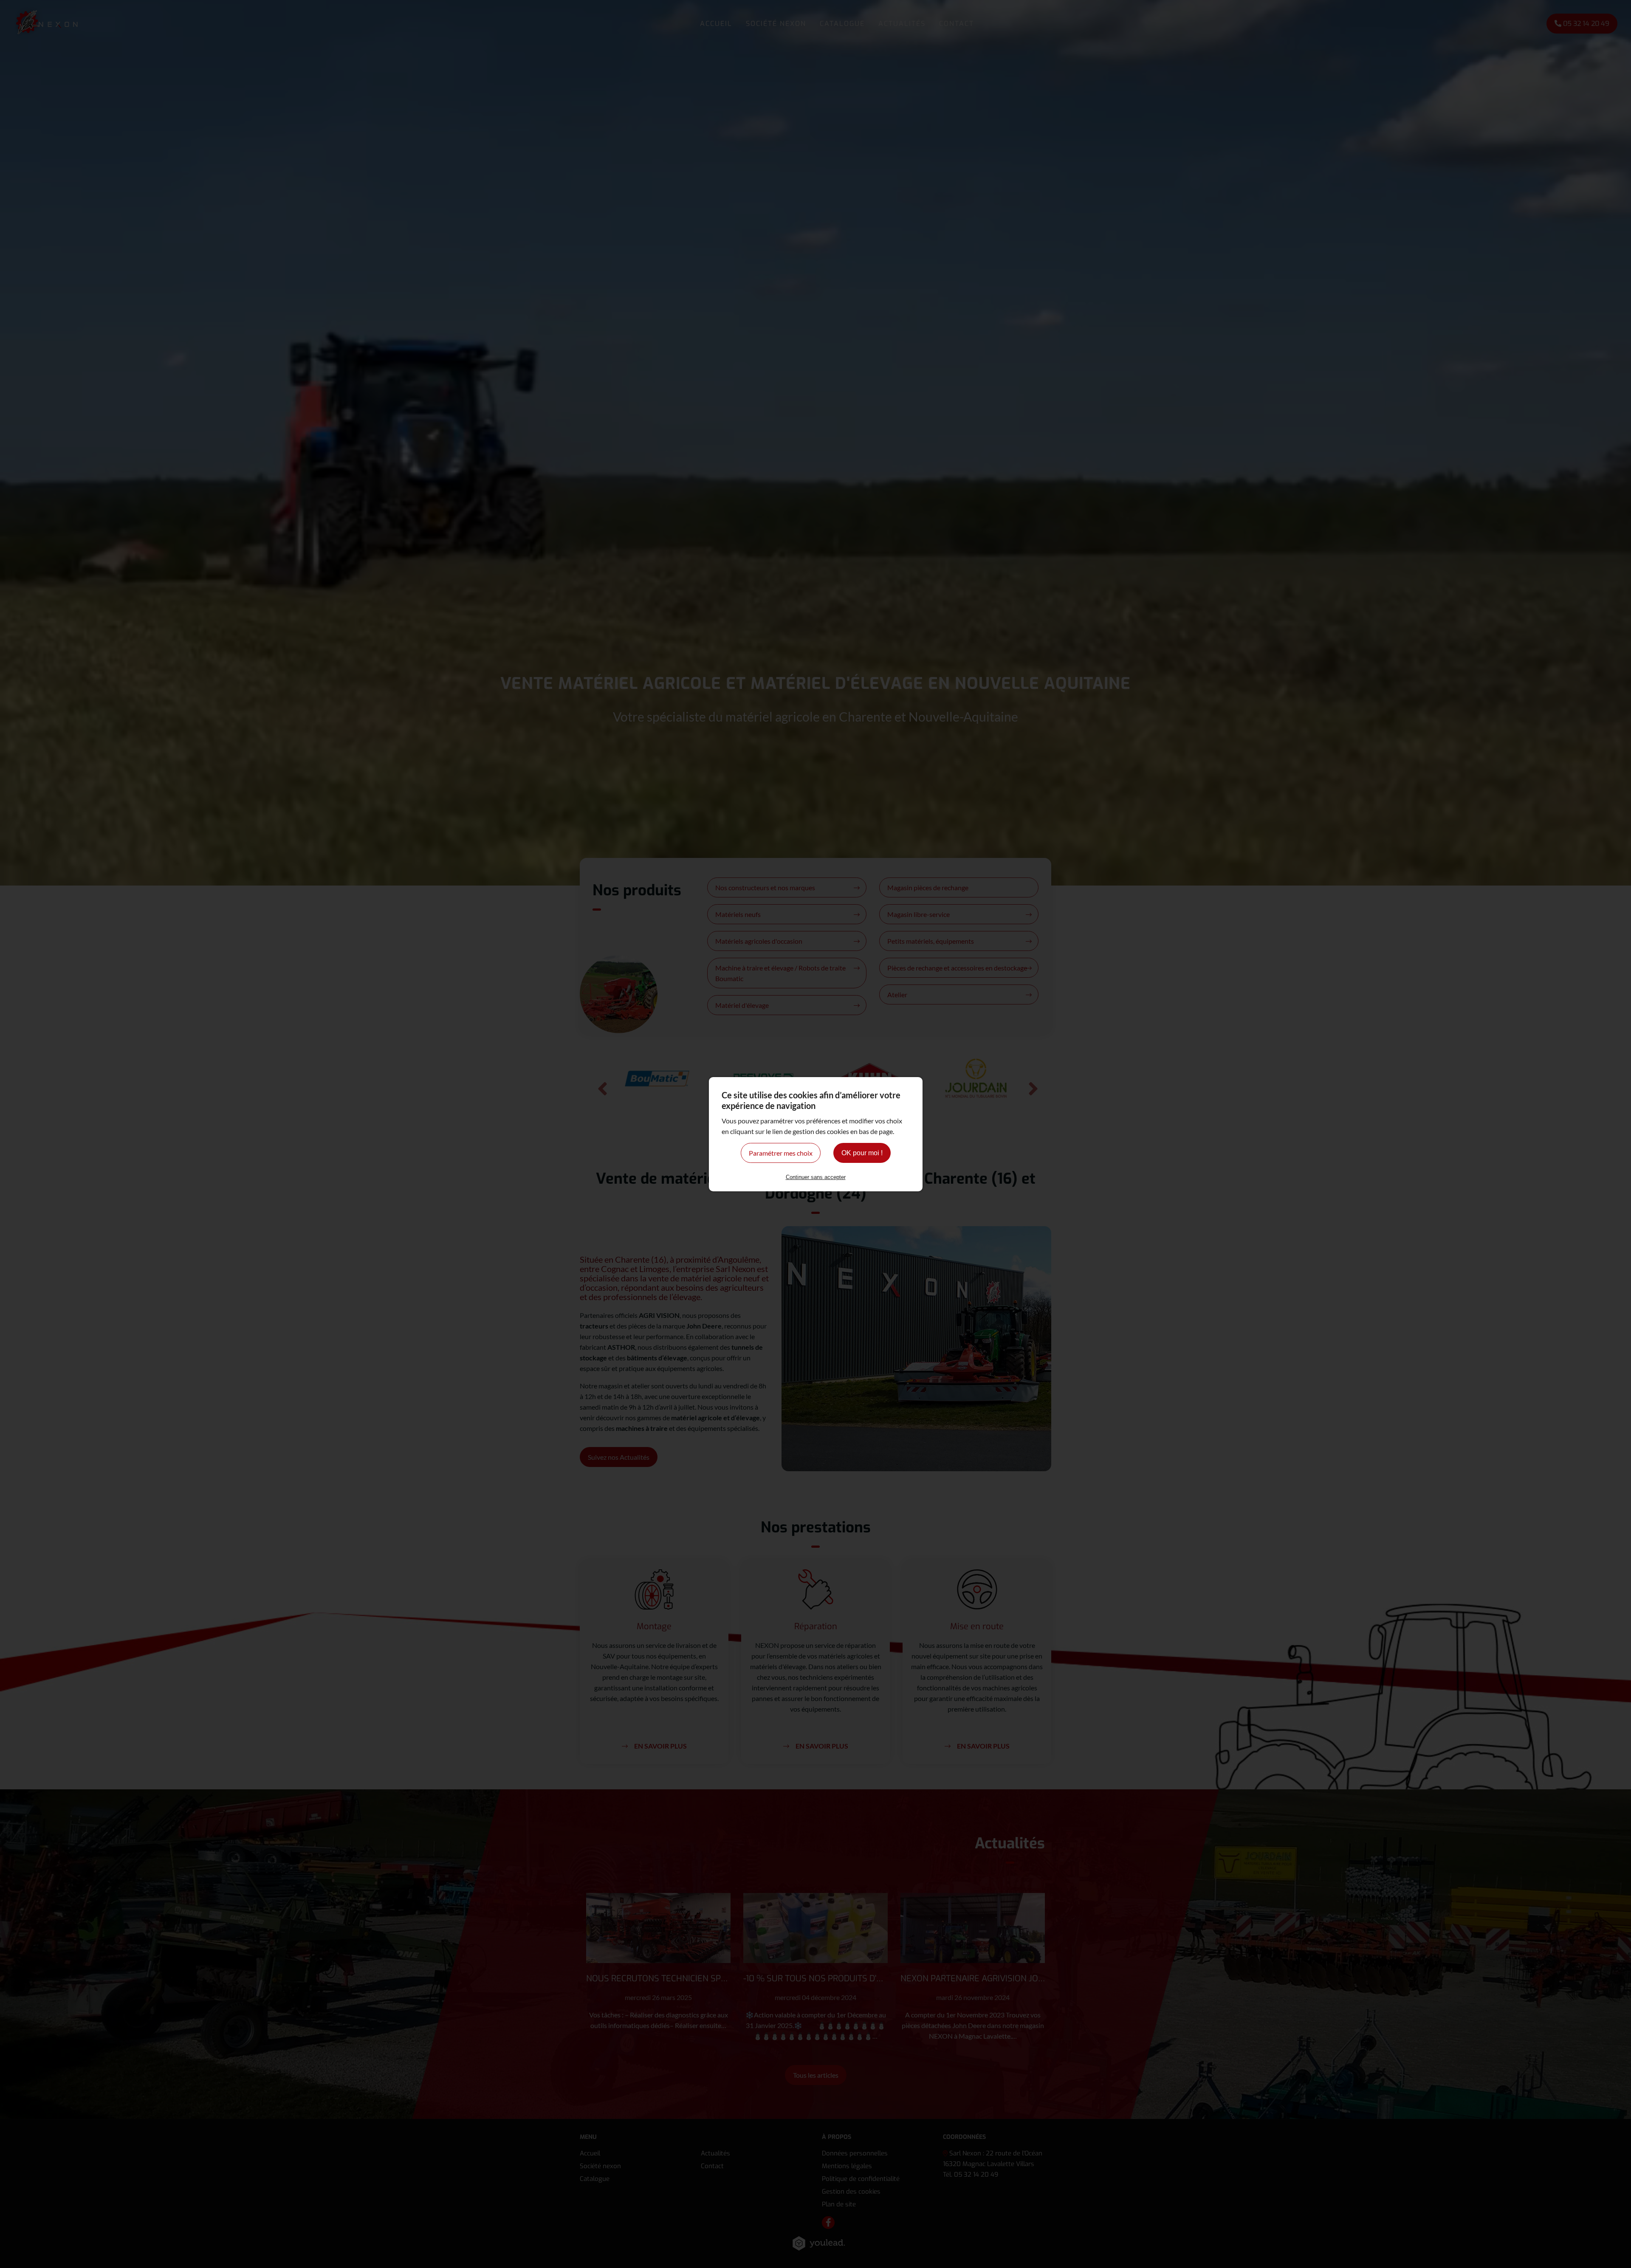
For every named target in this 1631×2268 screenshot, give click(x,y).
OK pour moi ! (862, 1153)
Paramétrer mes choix (781, 1153)
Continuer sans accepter (816, 1177)
